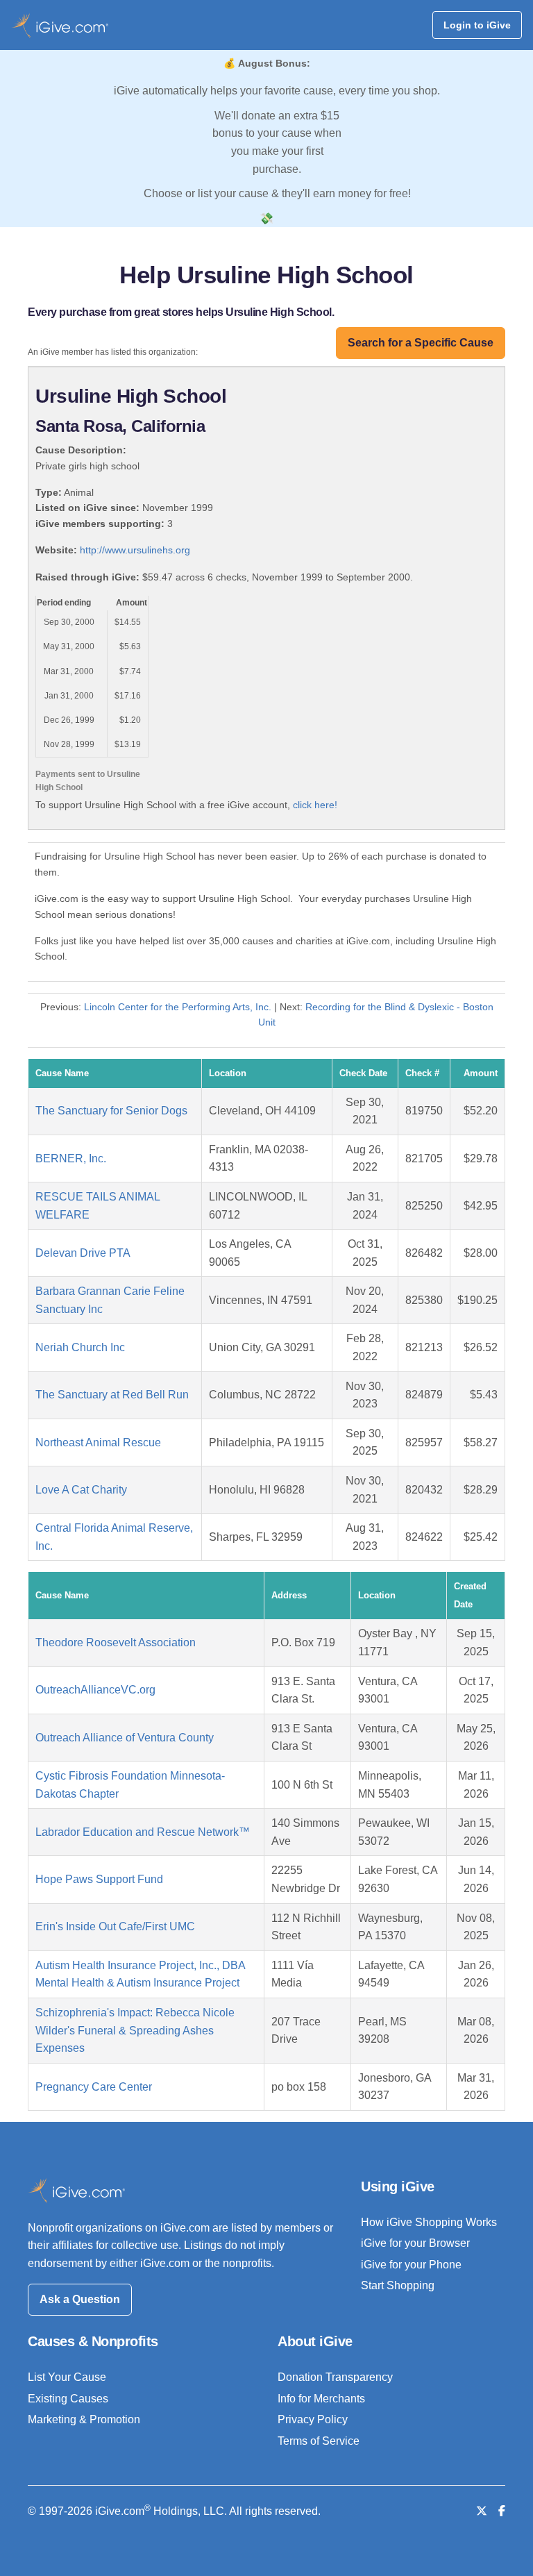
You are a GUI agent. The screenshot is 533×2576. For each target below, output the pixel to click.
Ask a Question (80, 2299)
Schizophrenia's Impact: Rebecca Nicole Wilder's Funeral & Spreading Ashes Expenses (135, 2030)
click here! (315, 805)
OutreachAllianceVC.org (95, 1690)
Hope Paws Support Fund (99, 1879)
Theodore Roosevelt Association (116, 1642)
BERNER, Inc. (71, 1159)
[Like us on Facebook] (502, 2511)
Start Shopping (398, 2285)
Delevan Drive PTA (83, 1253)
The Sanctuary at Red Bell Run (112, 1395)
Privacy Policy (313, 2419)
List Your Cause (67, 2377)
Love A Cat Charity (81, 1490)
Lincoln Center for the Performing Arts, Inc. (178, 1007)
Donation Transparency (335, 2377)
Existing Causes (68, 2399)
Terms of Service (319, 2441)
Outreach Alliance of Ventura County (125, 1738)
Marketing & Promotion (84, 2419)
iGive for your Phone (411, 2265)
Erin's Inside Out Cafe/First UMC (115, 1926)
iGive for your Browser (415, 2243)
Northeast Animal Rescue (98, 1442)
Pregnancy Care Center (94, 2087)
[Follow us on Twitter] (482, 2511)
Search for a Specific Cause (421, 343)
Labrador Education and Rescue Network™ (143, 1832)
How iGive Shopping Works (429, 2222)
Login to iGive (477, 25)
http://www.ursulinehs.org (135, 550)
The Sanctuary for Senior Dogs (111, 1111)
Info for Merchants (321, 2399)
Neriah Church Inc (80, 1347)
